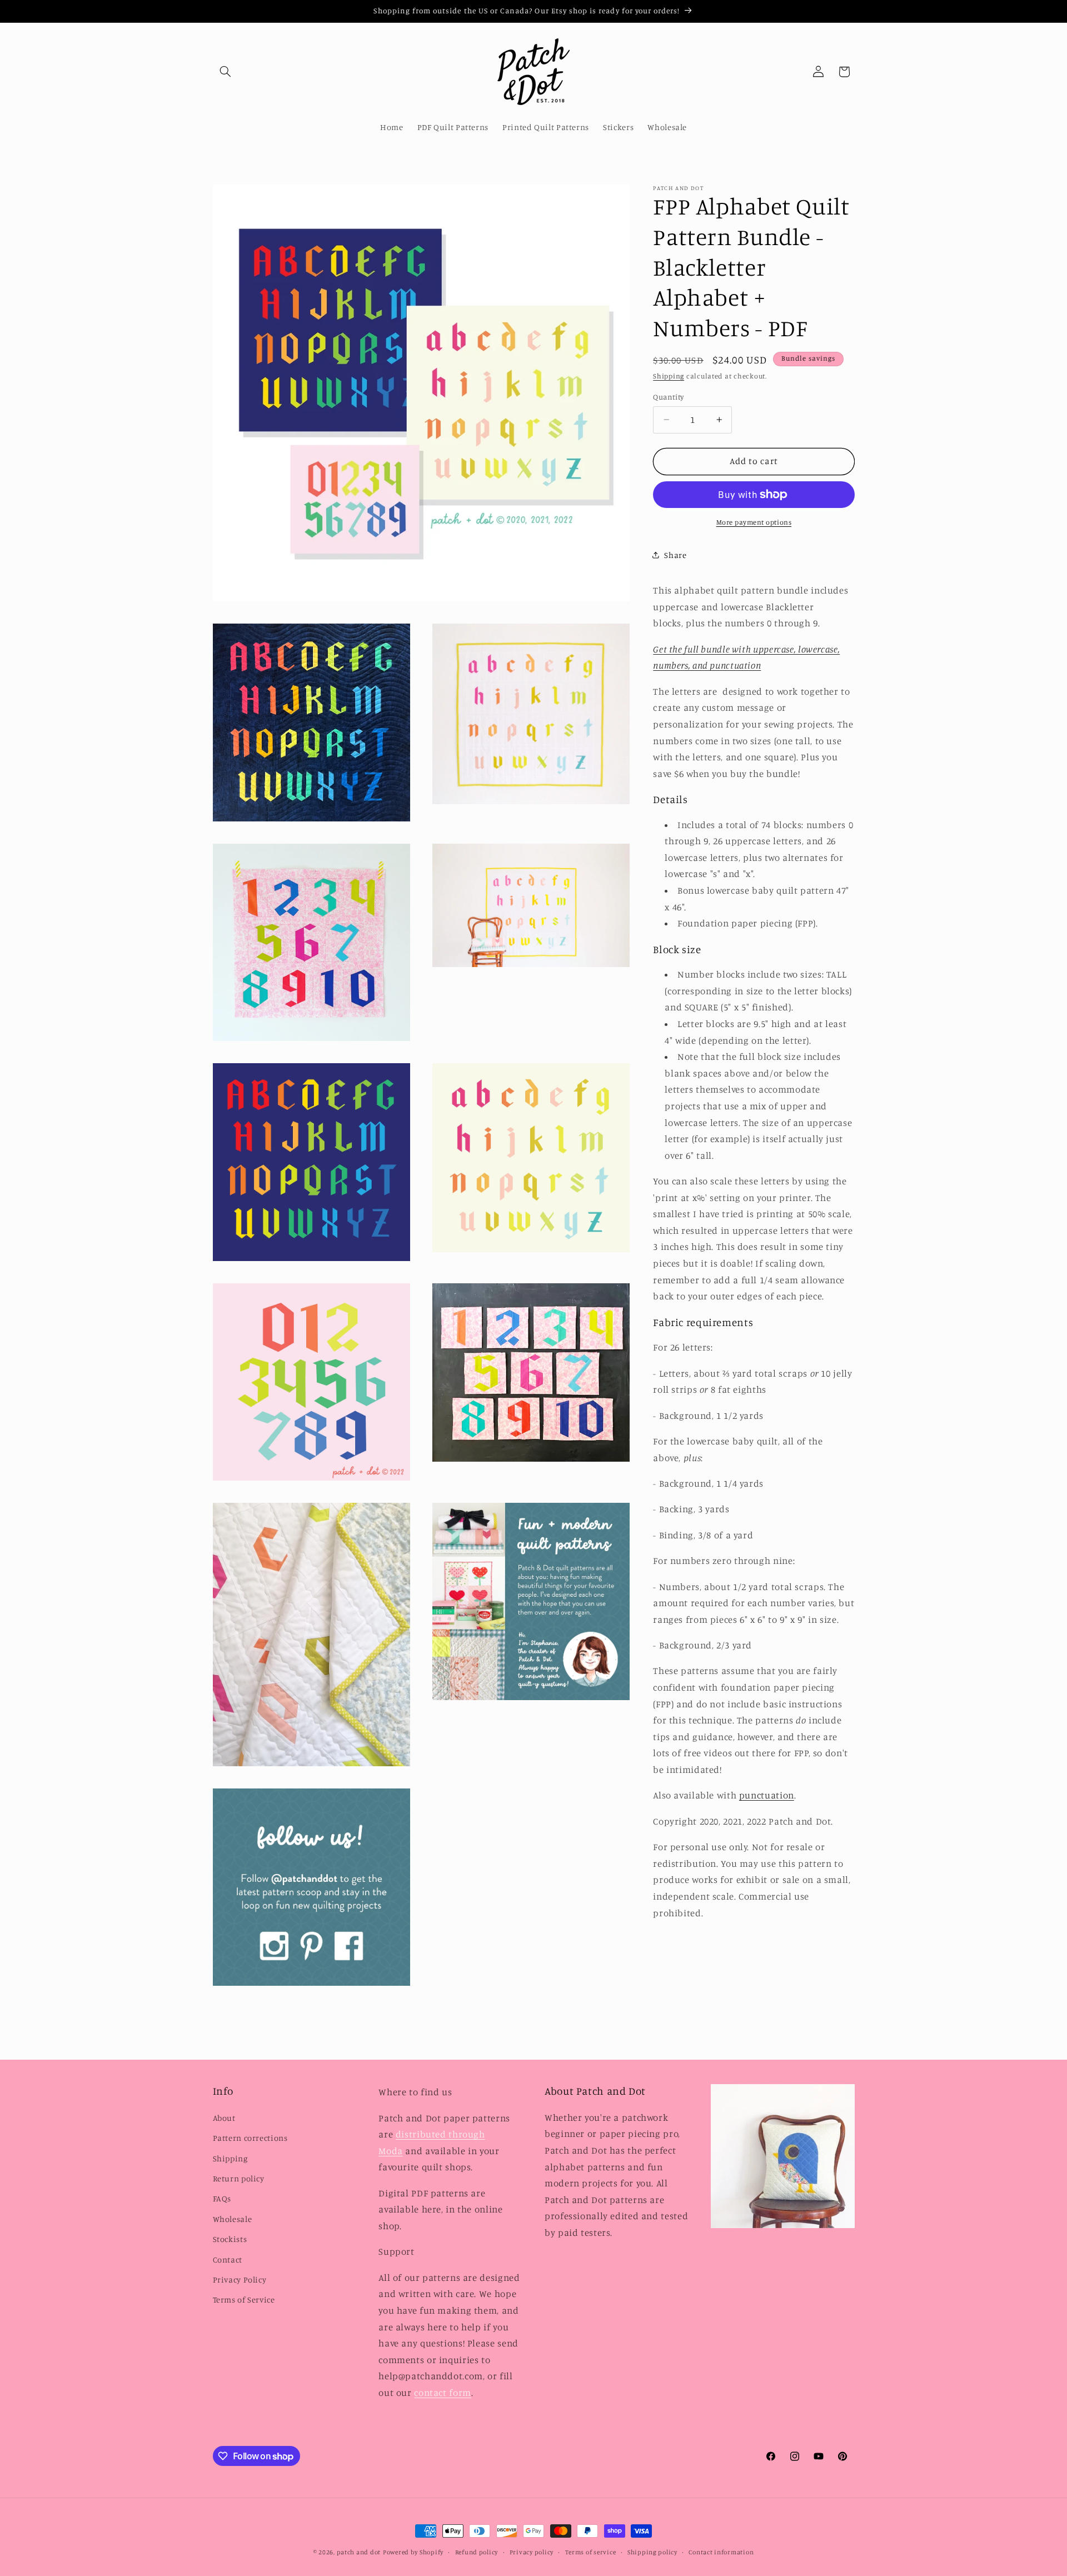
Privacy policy (532, 2552)
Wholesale (233, 2219)
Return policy (239, 2178)
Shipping (669, 376)
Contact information (721, 2552)
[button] (226, 72)
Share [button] (675, 555)
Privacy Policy (240, 2279)
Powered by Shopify (413, 2552)
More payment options (754, 522)
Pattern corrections (250, 2138)
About (224, 2118)
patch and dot (359, 2552)
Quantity (668, 397)
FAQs (222, 2198)
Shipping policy (652, 2552)
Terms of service (591, 2552)
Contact (228, 2259)
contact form (443, 2393)
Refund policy (477, 2552)
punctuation (767, 1795)
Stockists (230, 2239)
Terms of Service (244, 2300)
